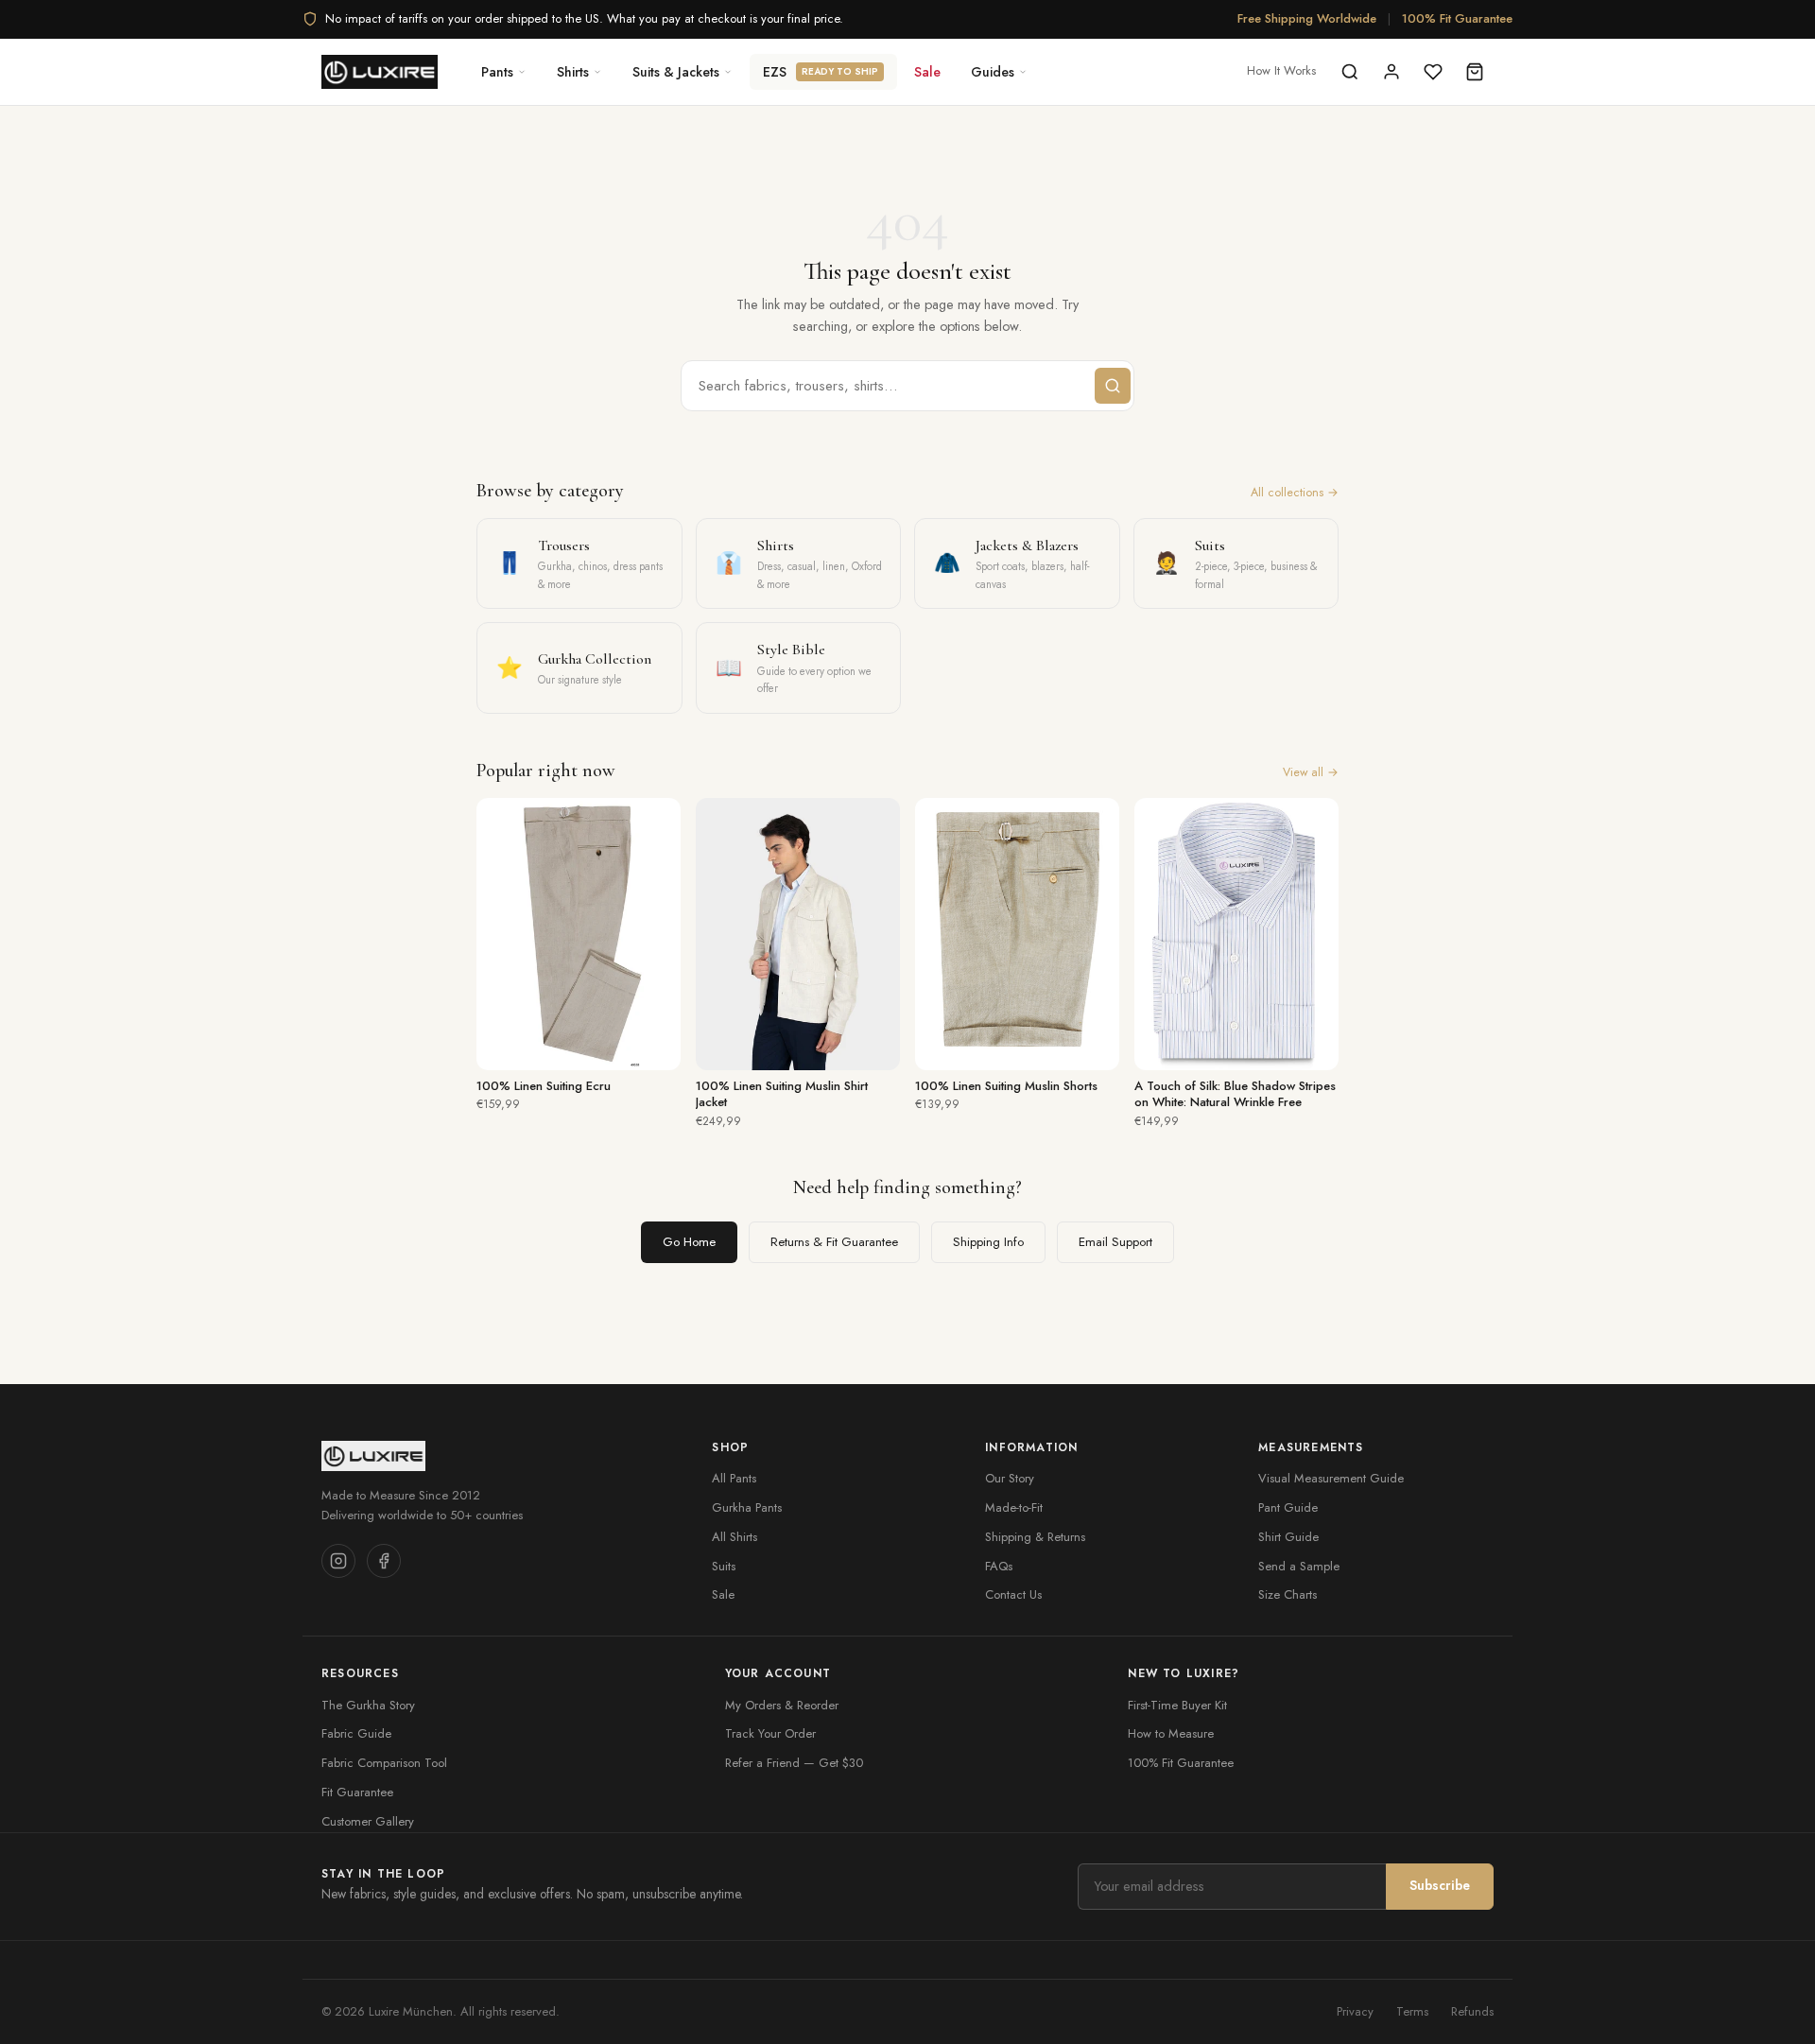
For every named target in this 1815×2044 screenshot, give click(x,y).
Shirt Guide (1288, 1537)
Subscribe (1440, 1885)
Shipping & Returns (1035, 1537)
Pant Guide (1288, 1507)
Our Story (1010, 1478)
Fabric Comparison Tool (384, 1763)
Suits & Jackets (676, 72)
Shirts (573, 72)
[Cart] (1475, 72)
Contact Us (1013, 1594)
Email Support (1115, 1242)
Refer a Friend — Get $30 (794, 1763)
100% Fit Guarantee (1457, 18)
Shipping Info (988, 1242)
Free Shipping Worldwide (1307, 18)
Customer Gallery (368, 1821)
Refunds (1472, 2011)
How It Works (1281, 70)
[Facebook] (384, 1561)
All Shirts (735, 1537)
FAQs (999, 1566)
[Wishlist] (1433, 72)
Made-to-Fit (1014, 1507)
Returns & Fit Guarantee (834, 1242)
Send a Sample (1299, 1566)
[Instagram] (338, 1561)
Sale (927, 72)
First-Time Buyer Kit (1177, 1705)
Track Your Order (770, 1733)
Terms (1412, 2011)
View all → (1311, 772)
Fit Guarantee (357, 1792)
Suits (724, 1566)
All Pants (734, 1478)
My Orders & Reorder (782, 1705)
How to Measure (1171, 1733)
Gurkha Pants (747, 1507)
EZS (821, 72)
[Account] (1391, 72)
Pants (497, 72)
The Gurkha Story (368, 1705)
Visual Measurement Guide (1331, 1478)
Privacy (1355, 2011)
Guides (993, 72)
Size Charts (1288, 1594)
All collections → (1295, 493)
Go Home (689, 1242)
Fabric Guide (356, 1733)
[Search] (1350, 72)
